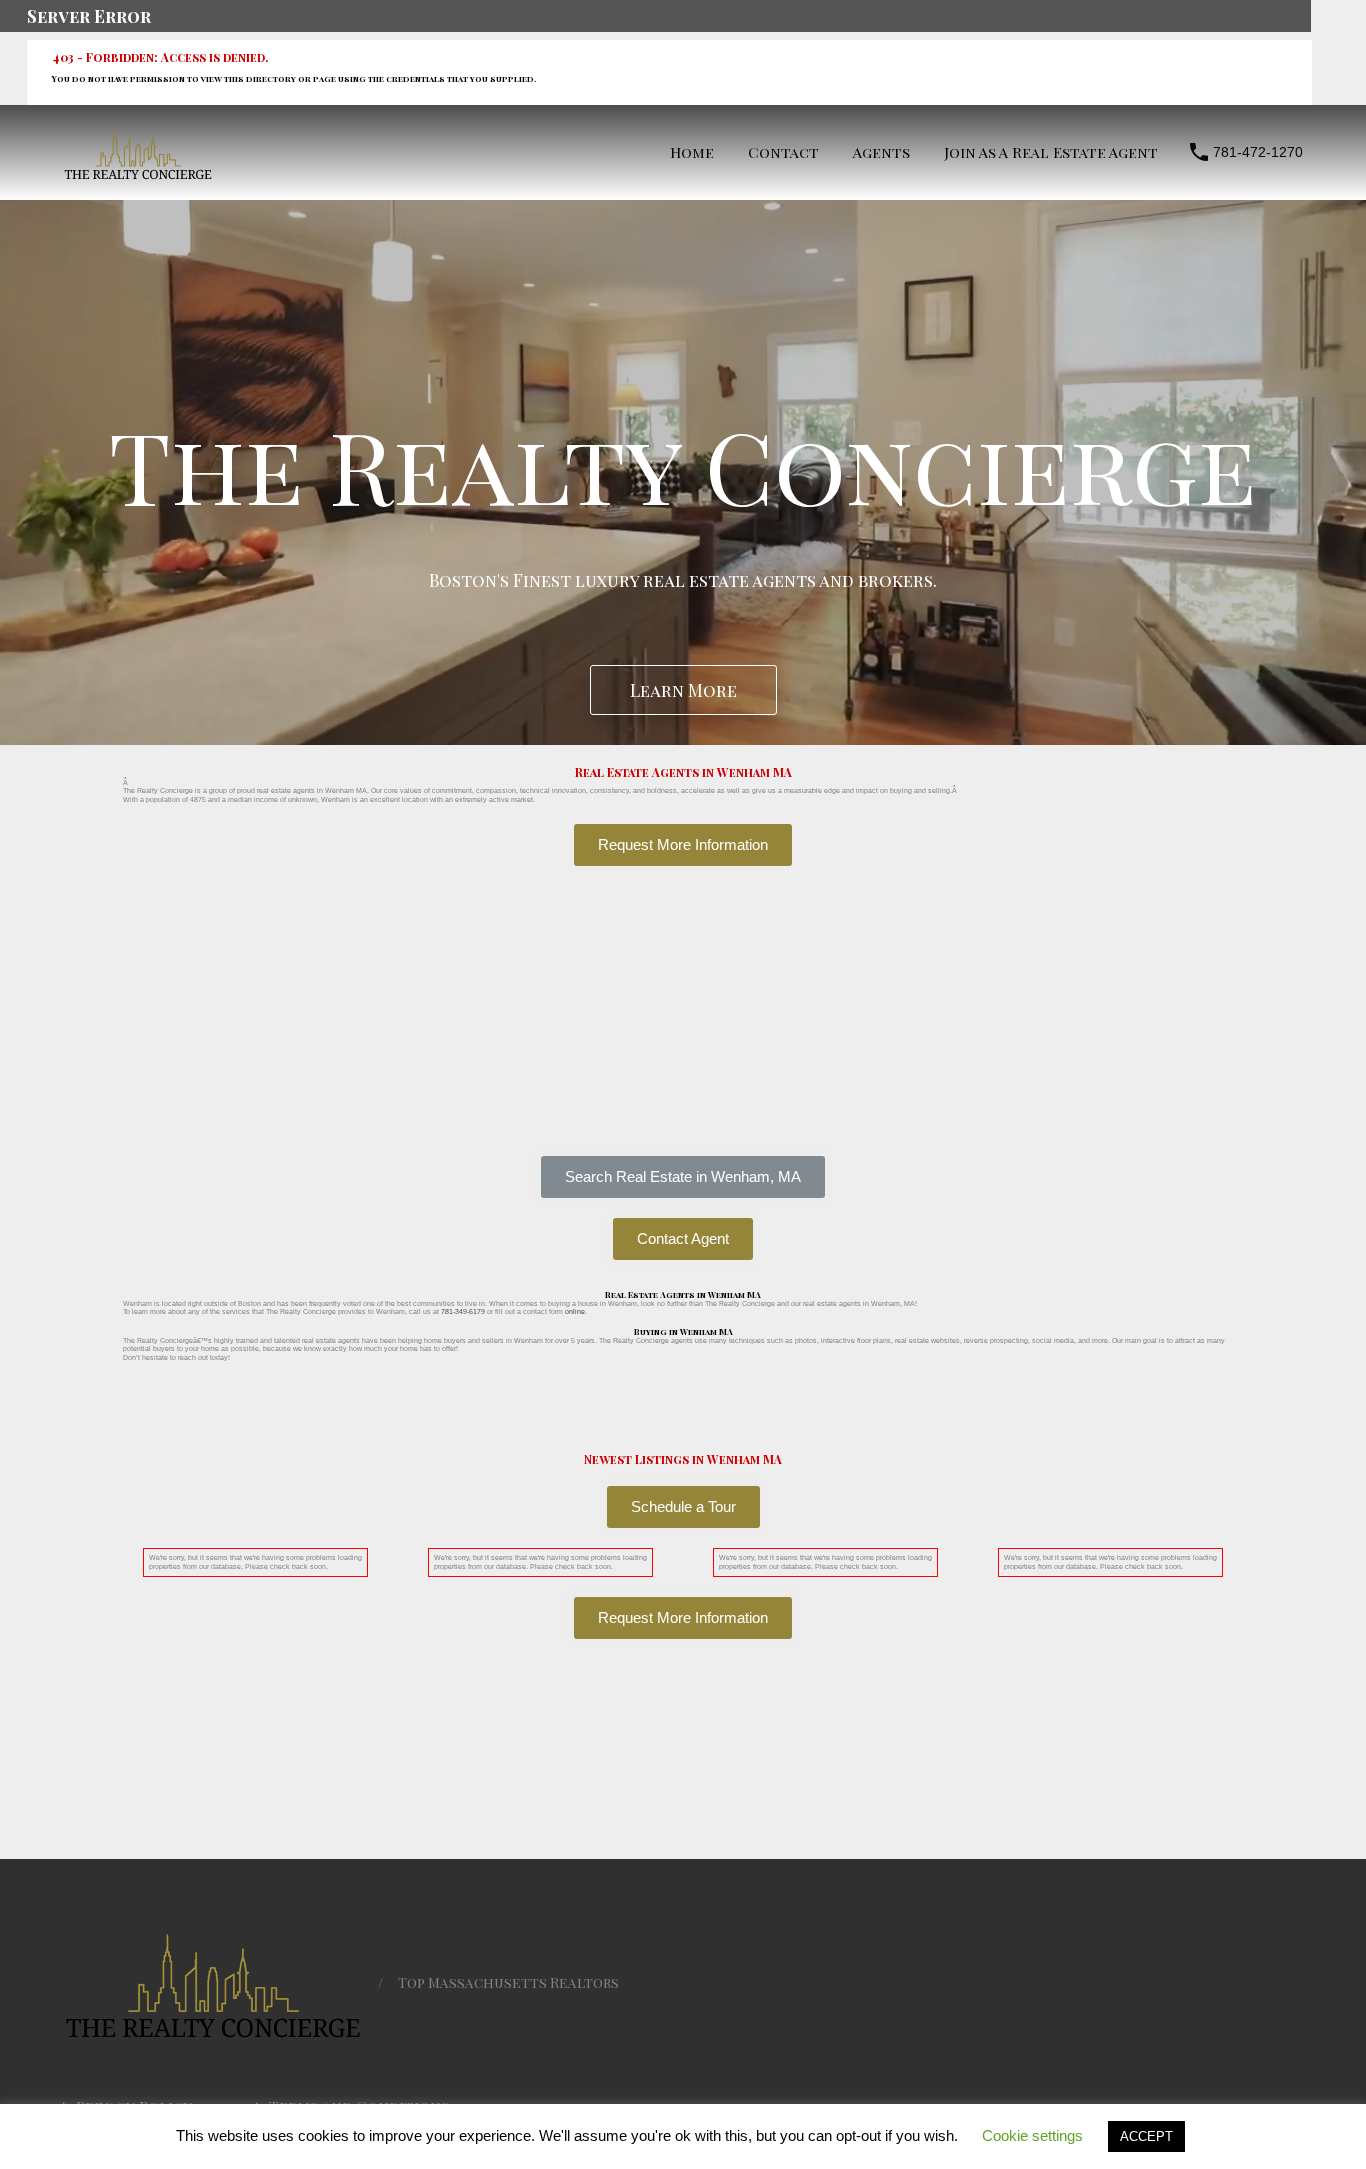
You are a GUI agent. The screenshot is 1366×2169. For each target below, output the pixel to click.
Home (692, 152)
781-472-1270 (1258, 152)
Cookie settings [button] (1032, 2135)
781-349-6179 (463, 1311)
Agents (881, 152)
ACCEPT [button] (1146, 2136)
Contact (783, 152)
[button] (683, 1177)
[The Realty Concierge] (138, 174)
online (575, 1311)
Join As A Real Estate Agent (1051, 152)
